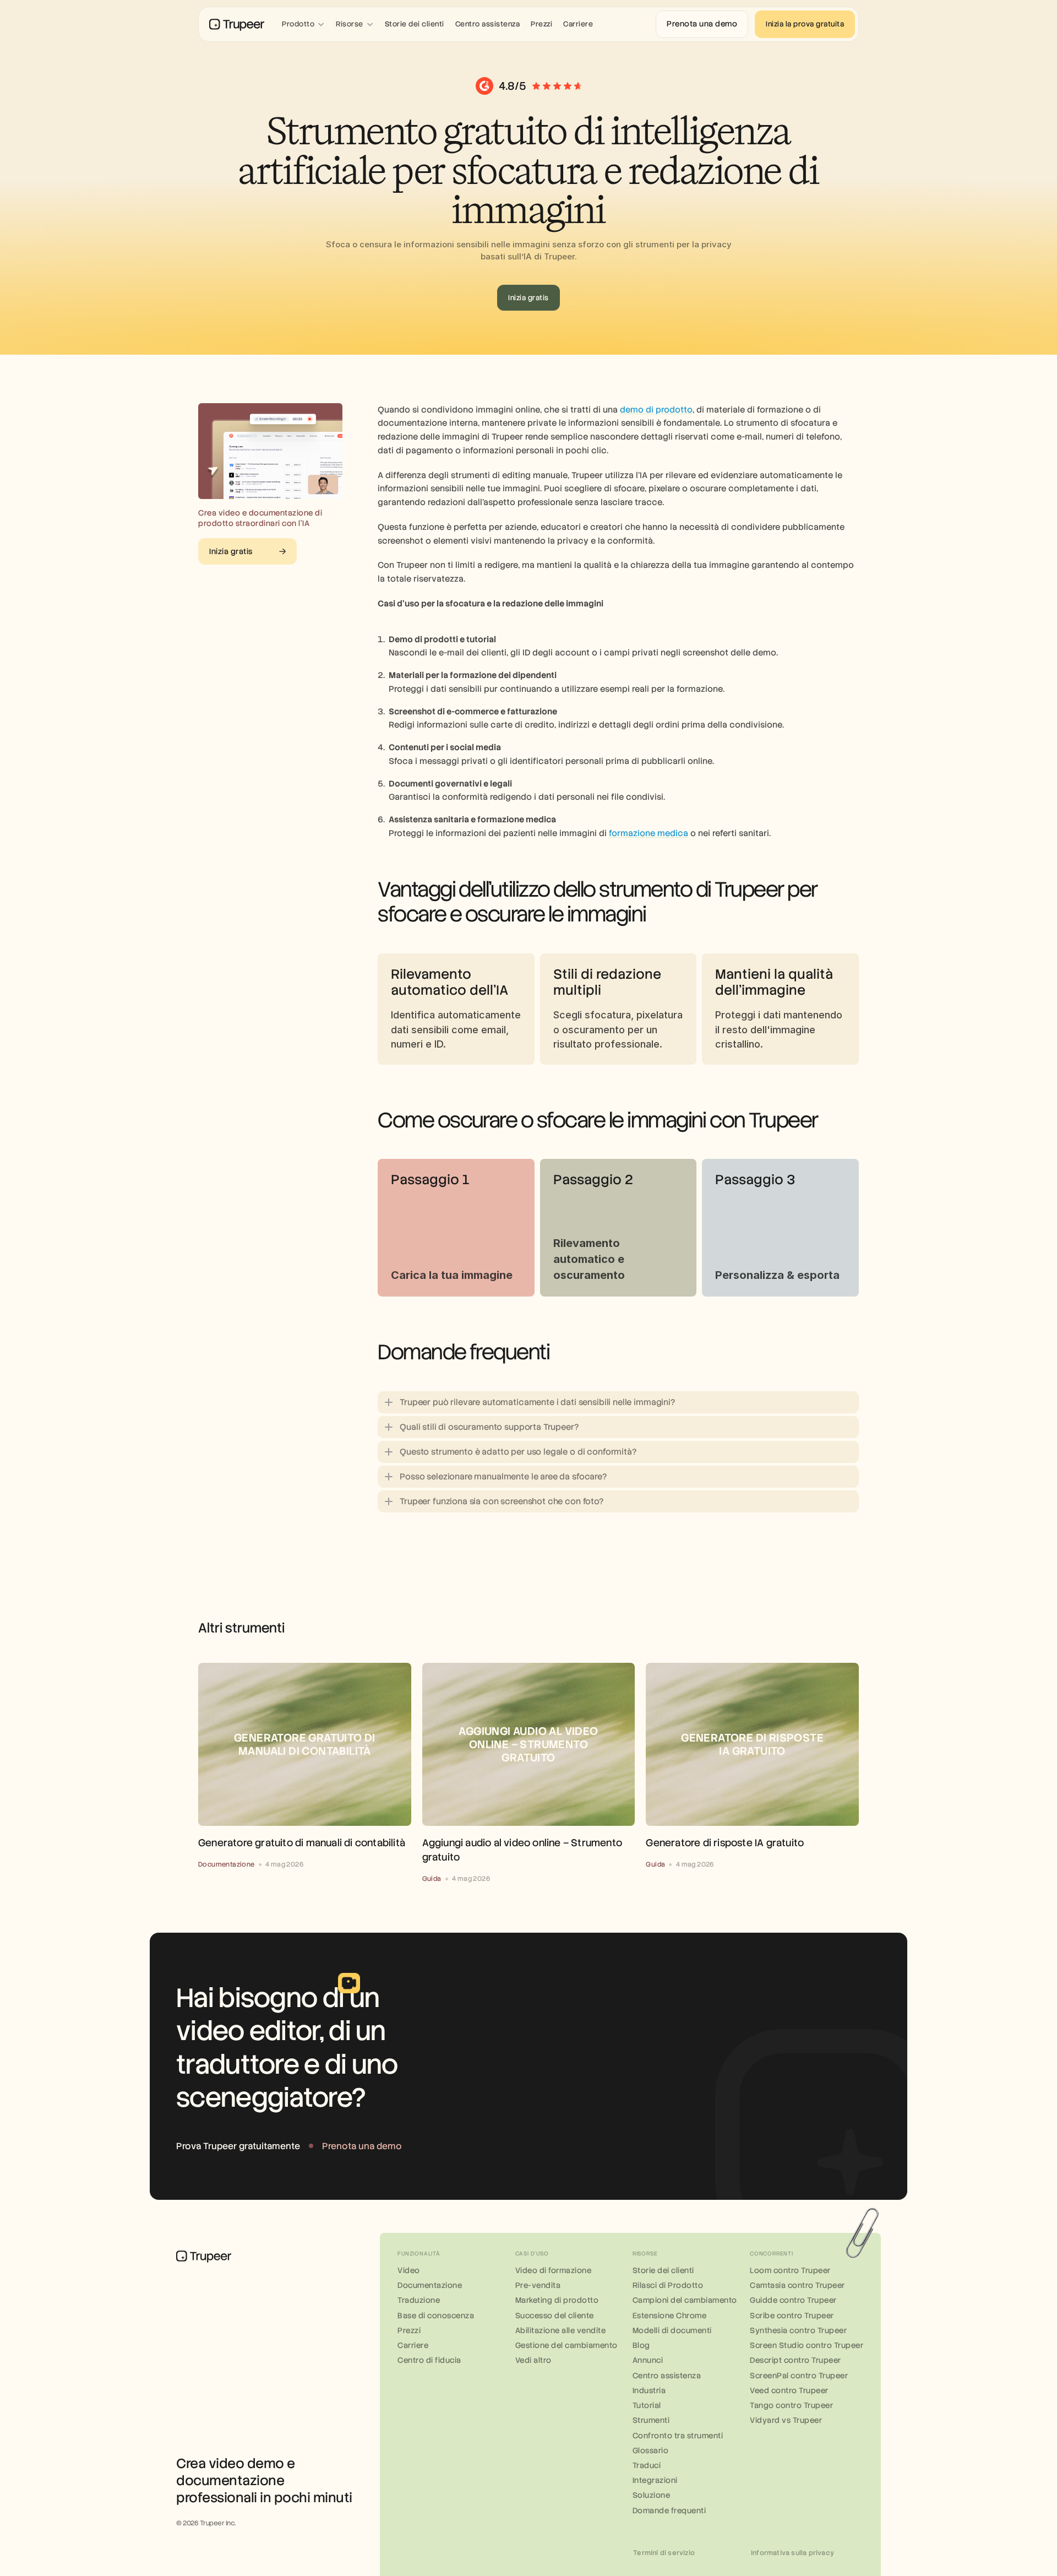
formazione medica (649, 833)
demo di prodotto (656, 410)
